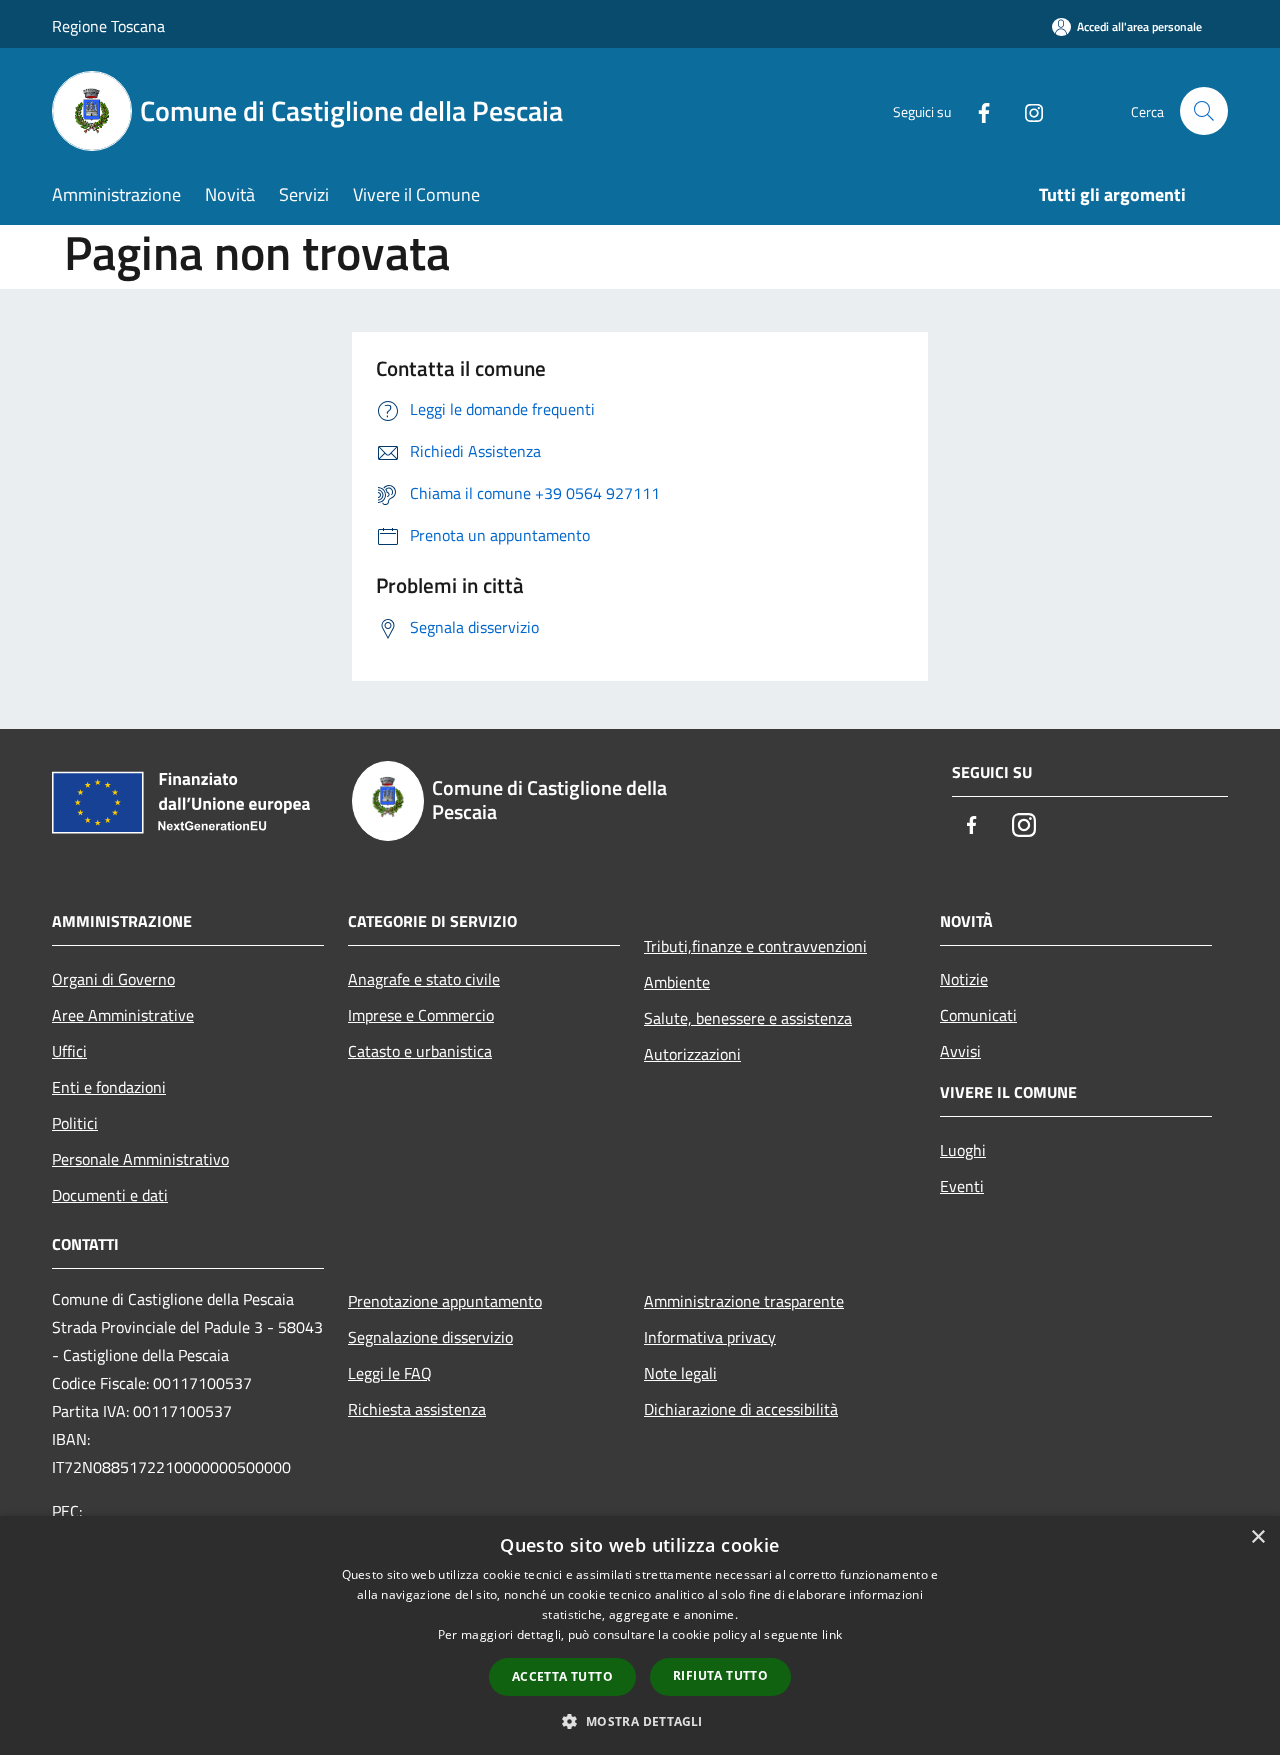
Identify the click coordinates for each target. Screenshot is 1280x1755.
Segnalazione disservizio (430, 1337)
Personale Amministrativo (140, 1159)
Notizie (964, 979)
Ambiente (677, 982)
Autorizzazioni (692, 1054)
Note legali (680, 1373)
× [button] (1257, 1537)
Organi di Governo (113, 979)
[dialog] (640, 1635)
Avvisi (960, 1051)
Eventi (962, 1186)
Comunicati (978, 1015)
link (832, 1634)
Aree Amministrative (123, 1015)
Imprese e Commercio (421, 1015)
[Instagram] (1026, 110)
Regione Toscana (108, 26)
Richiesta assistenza (417, 1409)
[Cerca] (1204, 111)
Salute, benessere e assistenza (748, 1018)
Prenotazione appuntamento (445, 1301)
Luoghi (963, 1150)
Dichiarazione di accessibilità (741, 1409)
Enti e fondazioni (109, 1087)
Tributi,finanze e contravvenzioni (755, 946)
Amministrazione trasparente (744, 1301)
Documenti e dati (110, 1195)
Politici (75, 1123)
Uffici (69, 1051)
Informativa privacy (710, 1337)
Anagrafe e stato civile (424, 979)
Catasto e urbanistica (420, 1051)
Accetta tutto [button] (562, 1676)
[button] (639, 1721)
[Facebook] (976, 110)
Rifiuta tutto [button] (720, 1675)
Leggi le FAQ (390, 1373)
